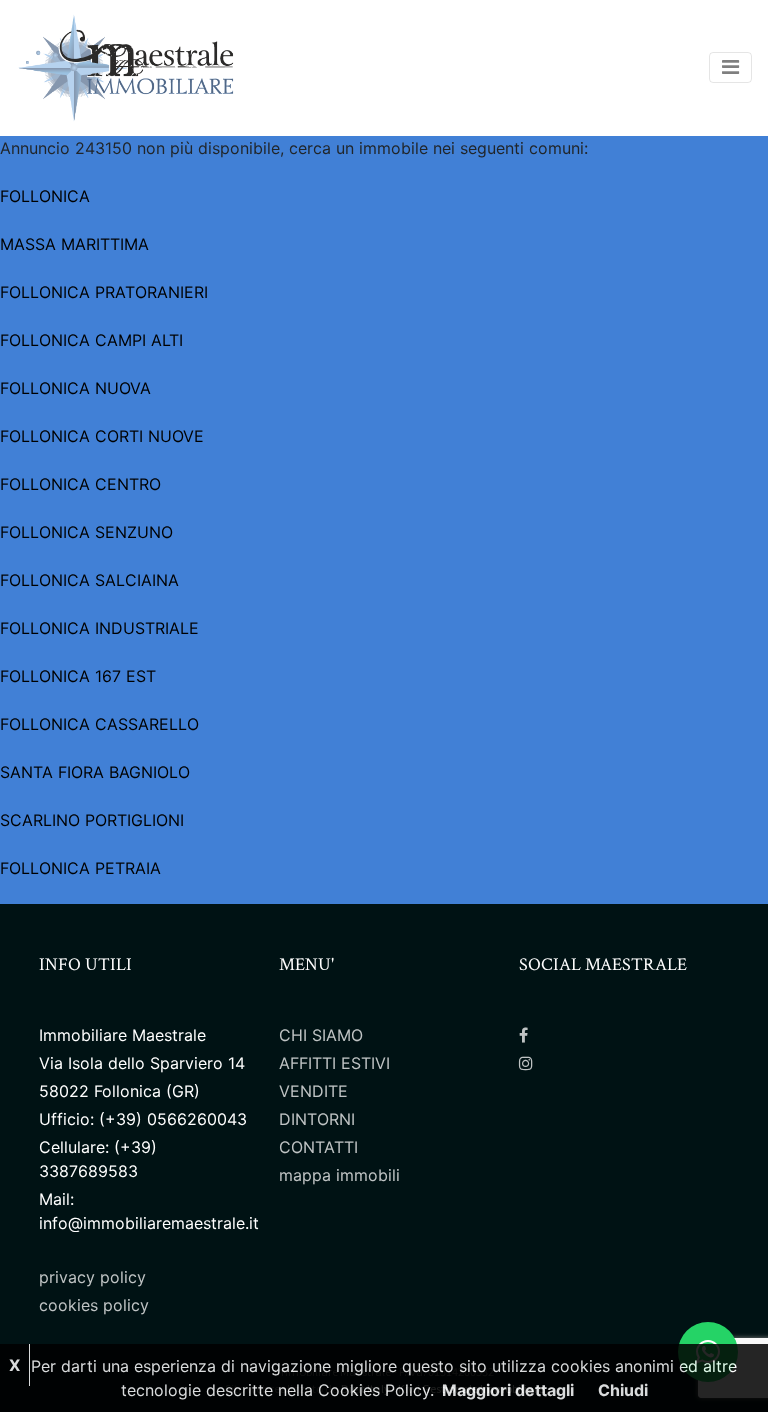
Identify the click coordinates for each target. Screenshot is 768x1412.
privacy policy (92, 1277)
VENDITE (313, 1091)
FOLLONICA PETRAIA (80, 868)
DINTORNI (317, 1119)
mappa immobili (339, 1175)
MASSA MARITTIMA (74, 244)
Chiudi (623, 1390)
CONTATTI (318, 1147)
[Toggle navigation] (730, 67)
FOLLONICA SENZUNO (86, 532)
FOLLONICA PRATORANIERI (104, 292)
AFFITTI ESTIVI (334, 1063)
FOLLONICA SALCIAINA (89, 580)
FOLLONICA (45, 196)
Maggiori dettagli (508, 1390)
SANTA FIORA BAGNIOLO (95, 772)
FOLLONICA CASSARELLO (99, 724)
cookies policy (94, 1305)
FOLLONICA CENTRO (80, 484)
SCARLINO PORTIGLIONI (92, 820)
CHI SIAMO (321, 1035)
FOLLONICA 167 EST (78, 676)
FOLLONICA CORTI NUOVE (102, 436)
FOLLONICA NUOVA (75, 388)
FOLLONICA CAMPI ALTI (91, 340)
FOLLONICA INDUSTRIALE (99, 628)
